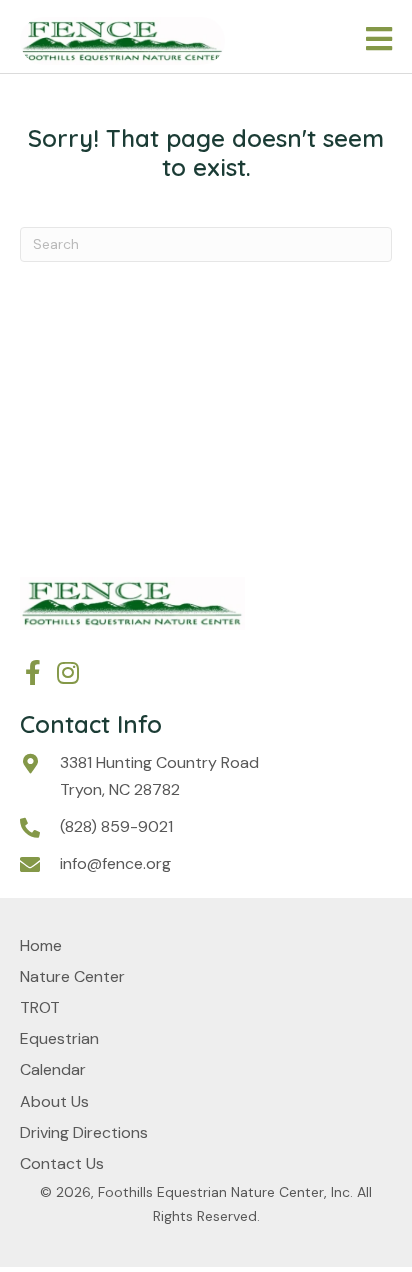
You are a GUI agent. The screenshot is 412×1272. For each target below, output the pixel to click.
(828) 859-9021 (116, 826)
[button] (32, 672)
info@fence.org (115, 863)
